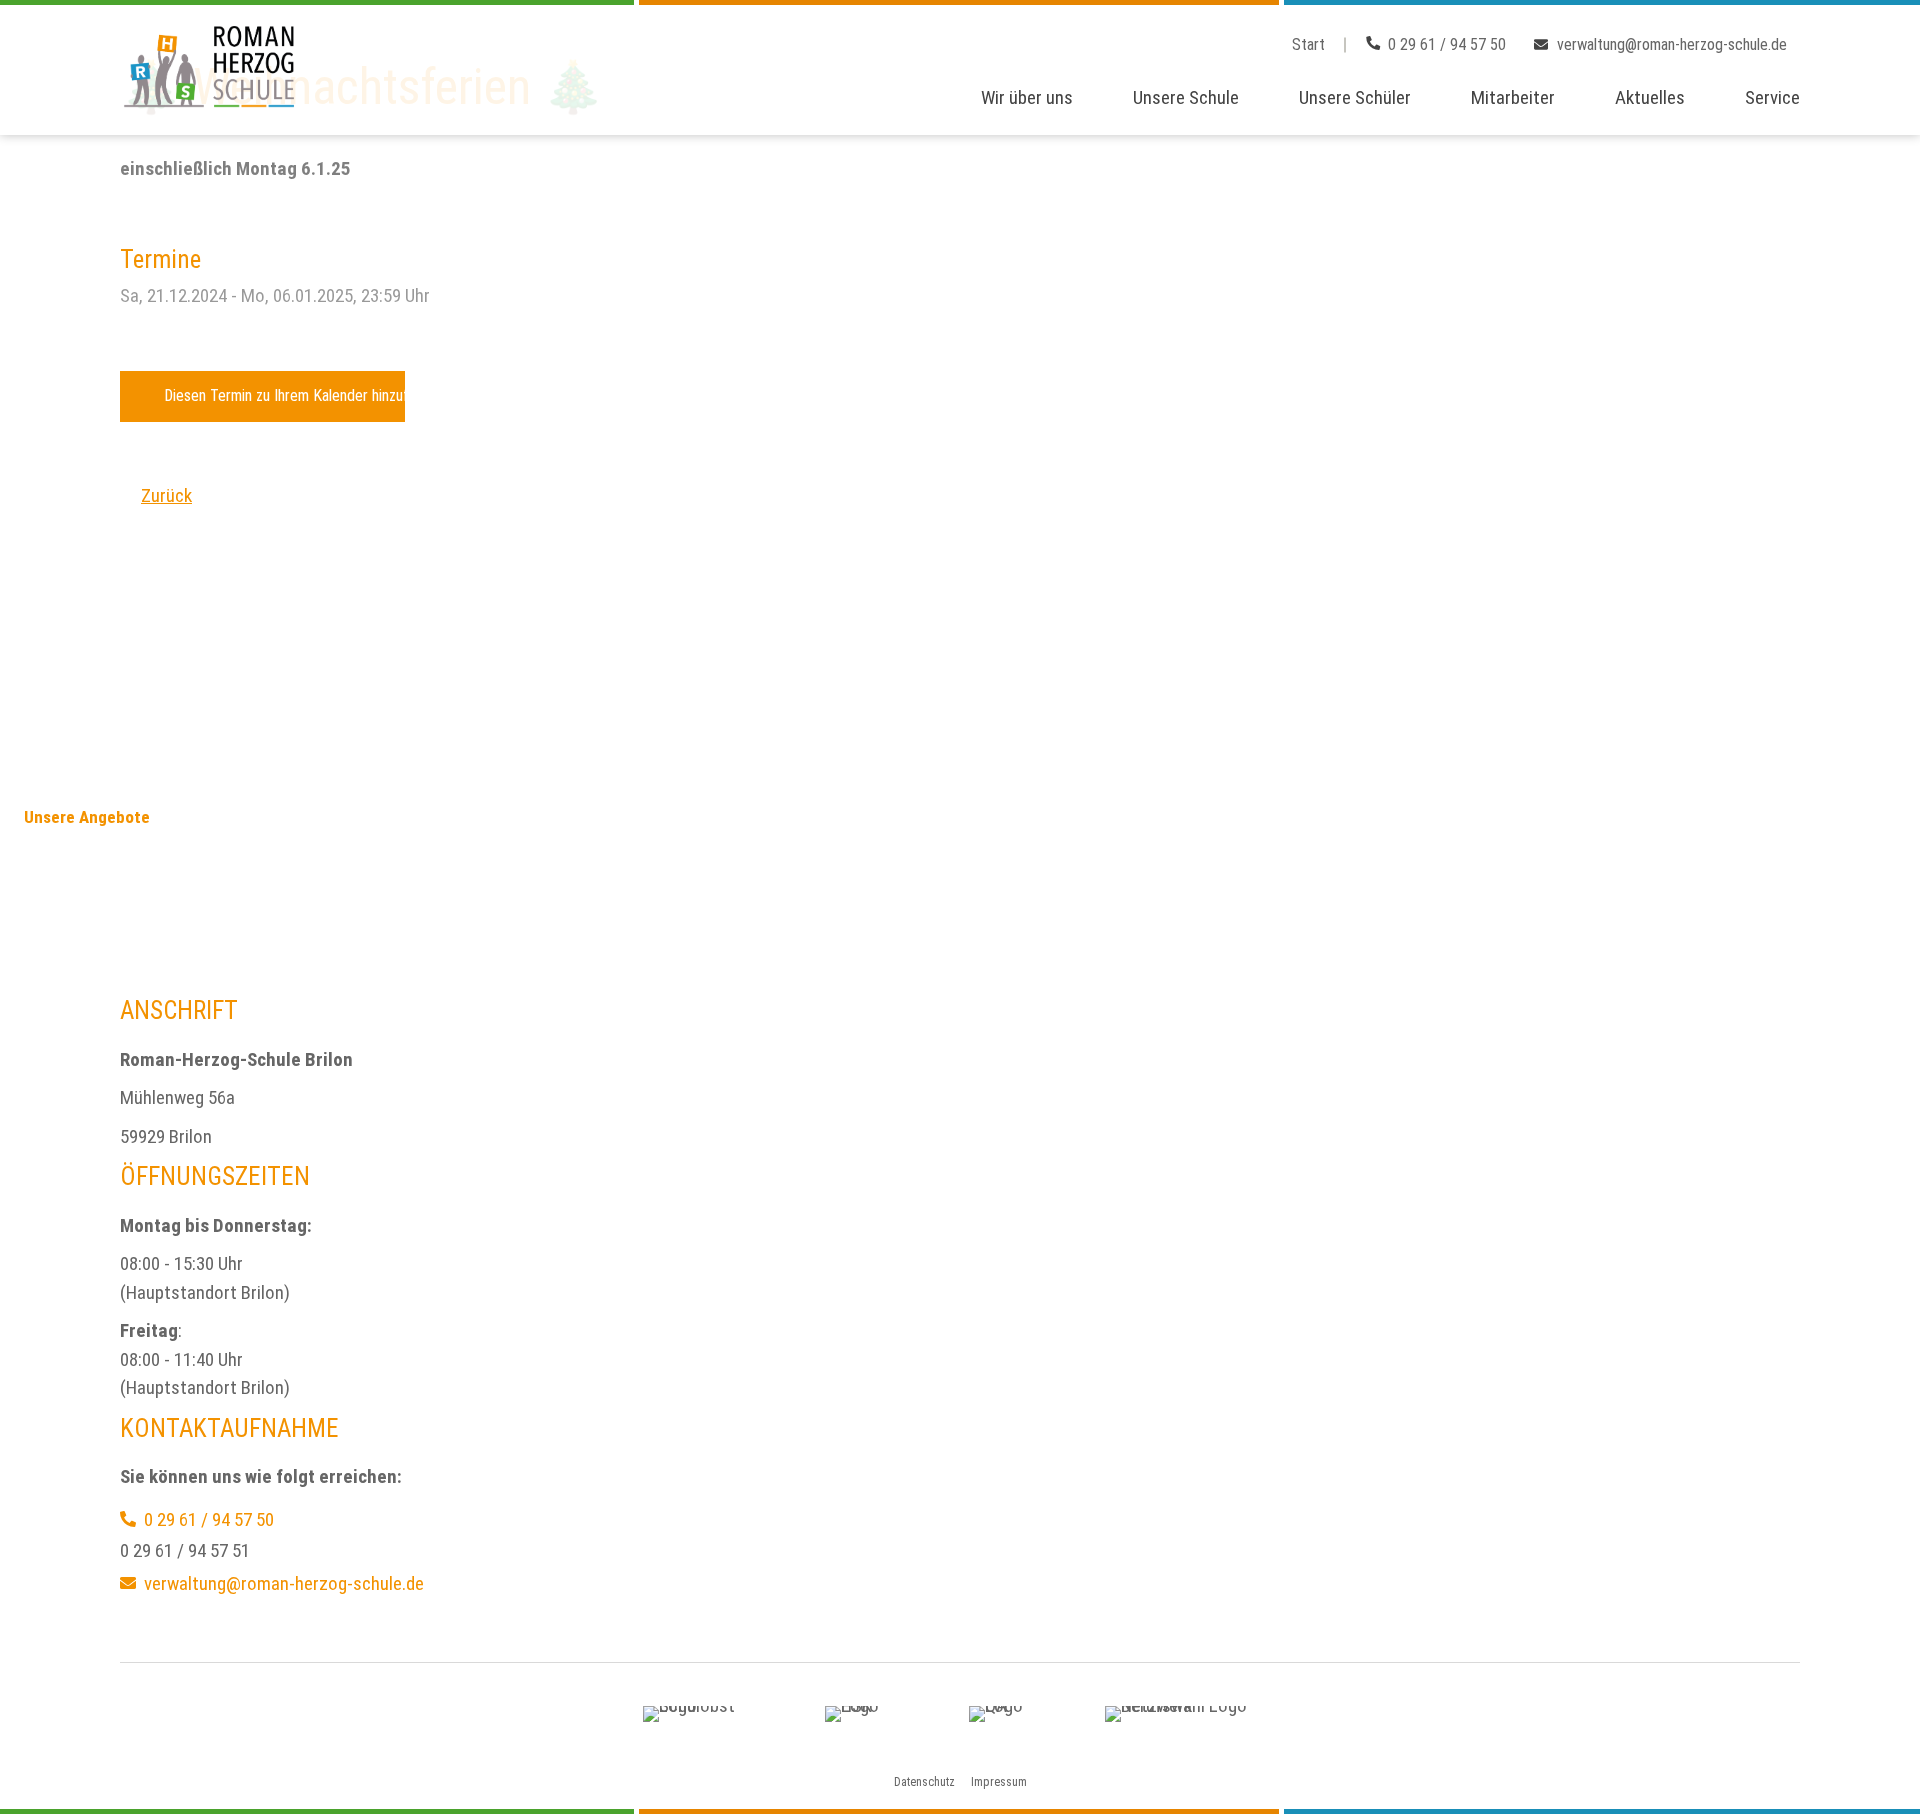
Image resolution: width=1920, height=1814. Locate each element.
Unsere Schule (1186, 97)
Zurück (166, 495)
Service (1772, 97)
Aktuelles (1650, 97)
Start (1308, 44)
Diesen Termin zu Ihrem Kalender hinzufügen (284, 395)
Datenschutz (924, 1782)
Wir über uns (1027, 97)
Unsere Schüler (1355, 97)
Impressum (999, 1782)
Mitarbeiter (1513, 97)
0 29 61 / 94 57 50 (1447, 44)
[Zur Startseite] (211, 68)
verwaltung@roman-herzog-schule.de (1672, 44)
